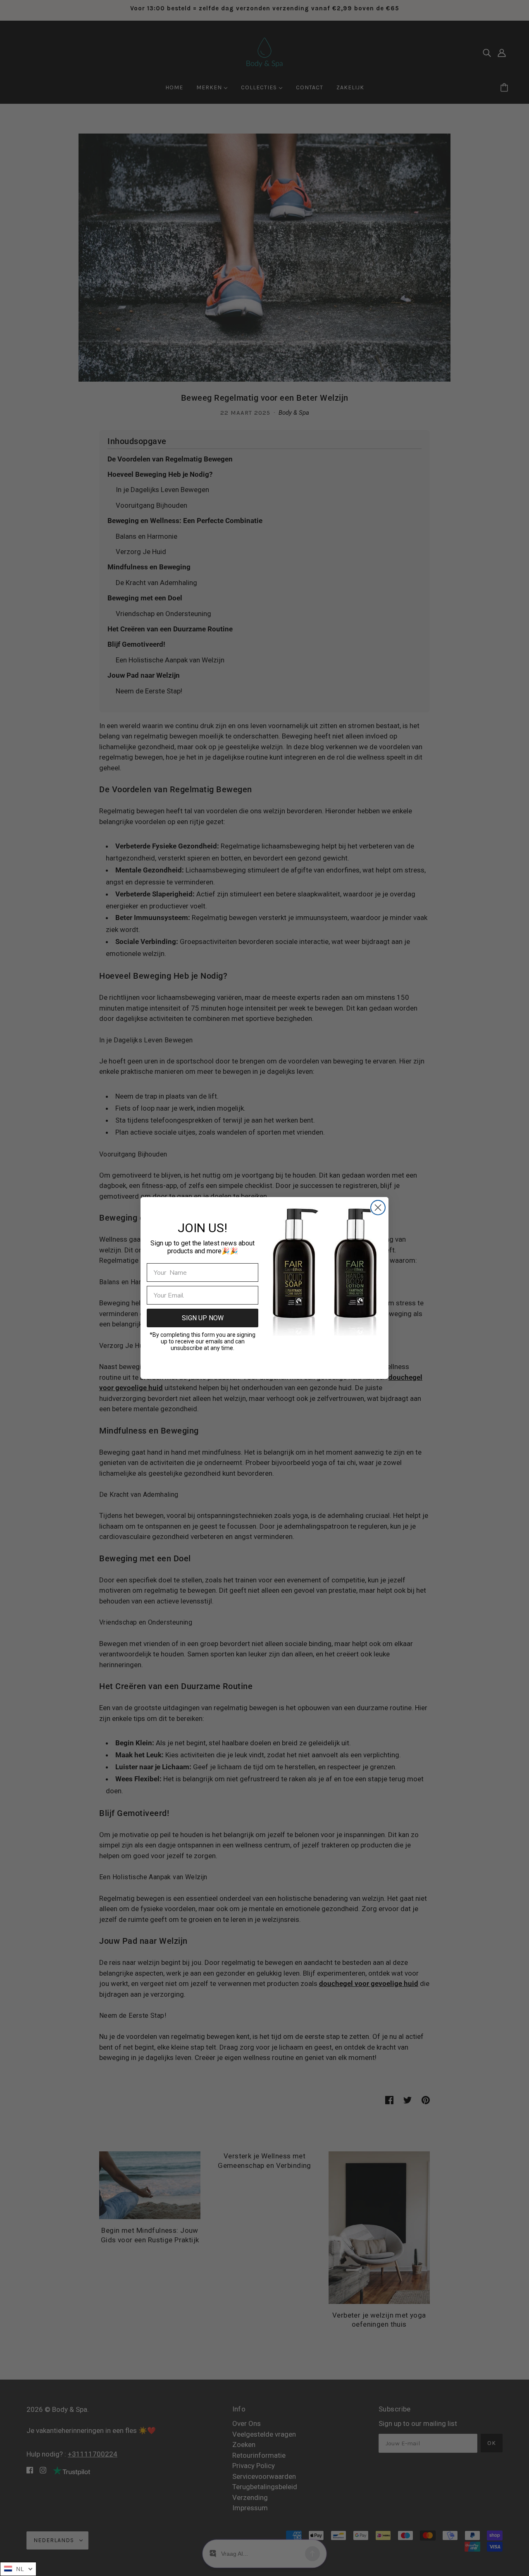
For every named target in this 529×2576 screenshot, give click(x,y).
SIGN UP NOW (203, 1318)
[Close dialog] (378, 1208)
